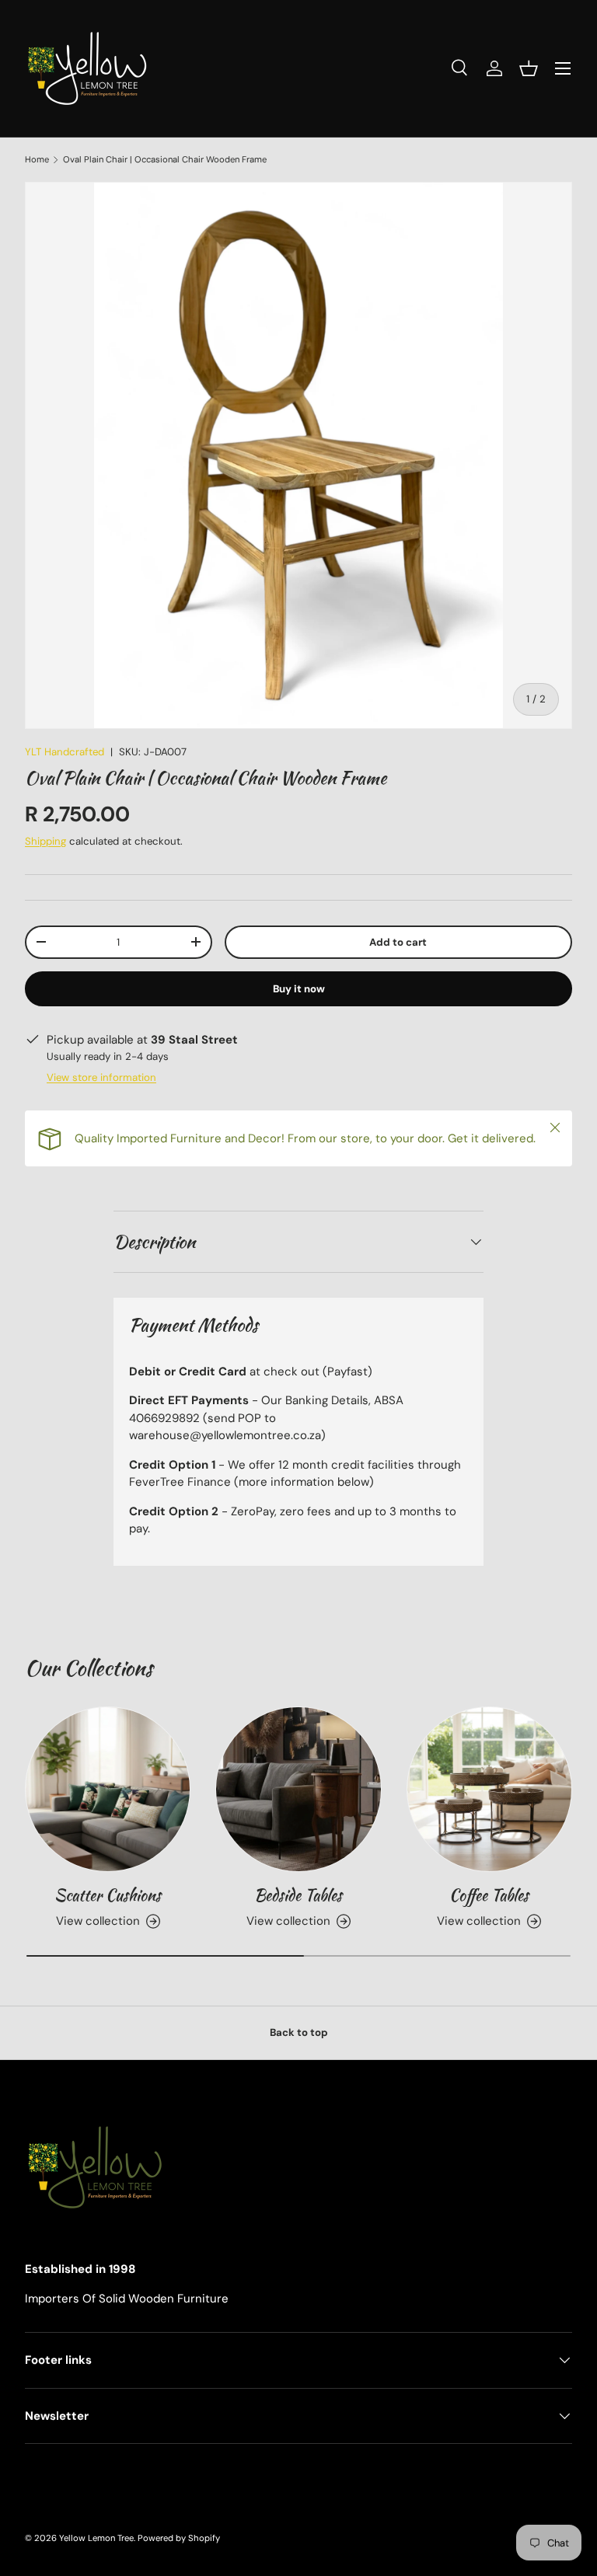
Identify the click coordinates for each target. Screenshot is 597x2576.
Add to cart (398, 942)
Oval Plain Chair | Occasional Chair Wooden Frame (165, 160)
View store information (101, 1077)
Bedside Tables (298, 1895)
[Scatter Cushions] (108, 1789)
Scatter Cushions (108, 1895)
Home (37, 160)
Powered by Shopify (179, 2538)
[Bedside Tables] (298, 1789)
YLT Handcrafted (65, 752)
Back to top (299, 2032)
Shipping (45, 841)
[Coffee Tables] (489, 1789)
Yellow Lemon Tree (96, 2538)
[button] (529, 68)
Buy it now (299, 989)
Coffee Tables (489, 1895)
